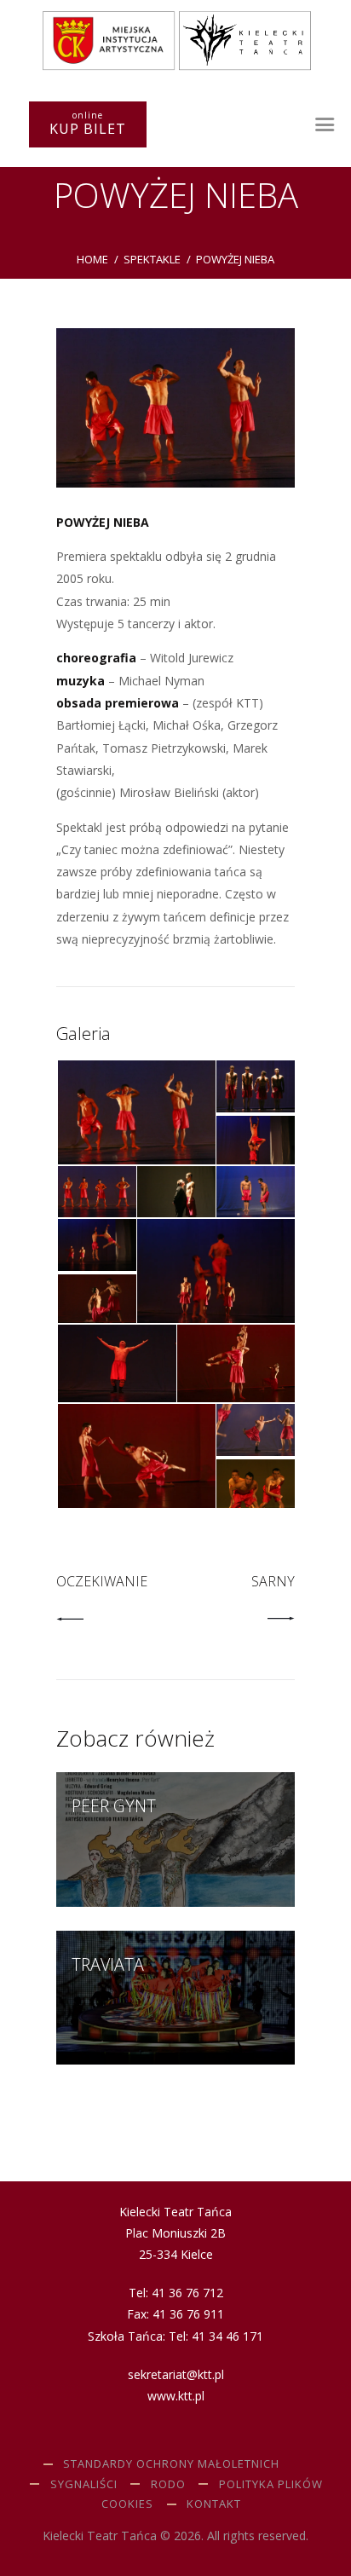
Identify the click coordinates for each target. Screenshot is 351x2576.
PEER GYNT (114, 1806)
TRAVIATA (108, 1965)
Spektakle (152, 259)
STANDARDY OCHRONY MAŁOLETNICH (171, 2463)
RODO (168, 2484)
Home (92, 259)
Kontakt (214, 2504)
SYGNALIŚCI (84, 2484)
